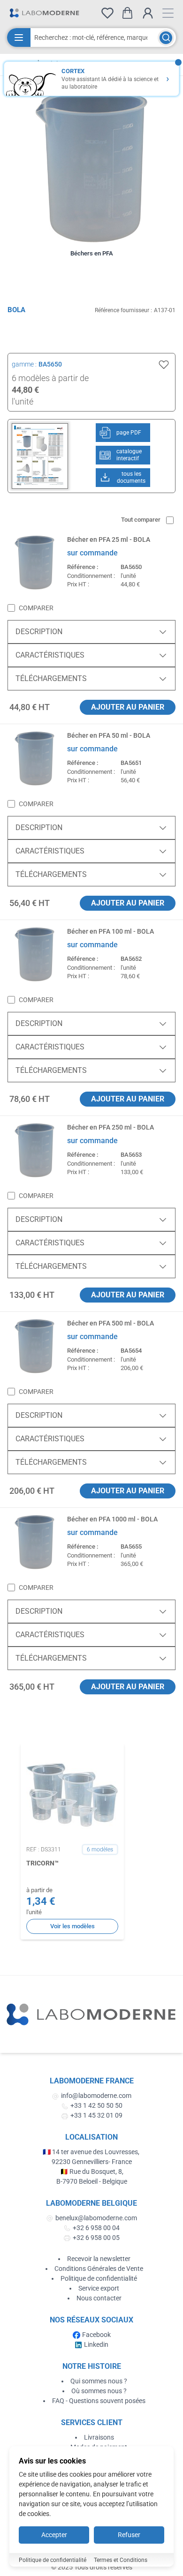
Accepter (54, 2535)
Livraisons (99, 2437)
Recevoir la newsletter (99, 2259)
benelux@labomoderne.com (96, 2218)
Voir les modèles (72, 1926)
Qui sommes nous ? (99, 2381)
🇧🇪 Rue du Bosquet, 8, (92, 2172)
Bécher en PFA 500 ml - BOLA (111, 1323)
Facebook (96, 2335)
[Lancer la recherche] (166, 38)
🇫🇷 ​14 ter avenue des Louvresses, (92, 2152)
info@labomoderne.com (96, 2096)
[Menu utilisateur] (148, 13)
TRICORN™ (42, 1863)
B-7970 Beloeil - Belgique (92, 2181)
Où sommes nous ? (99, 2391)
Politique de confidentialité (99, 2278)
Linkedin (96, 2344)
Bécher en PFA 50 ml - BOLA (109, 735)
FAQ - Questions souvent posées (99, 2401)
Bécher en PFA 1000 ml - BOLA (112, 1519)
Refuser (129, 2535)
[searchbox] (94, 37)
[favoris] (107, 13)
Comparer (36, 608)
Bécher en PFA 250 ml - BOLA (111, 1127)
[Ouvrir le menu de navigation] (168, 13)
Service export (99, 2288)
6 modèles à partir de (50, 378)
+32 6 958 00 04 (96, 2228)
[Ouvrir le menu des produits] (19, 37)
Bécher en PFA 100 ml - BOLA (111, 931)
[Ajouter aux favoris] (164, 365)
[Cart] (127, 13)
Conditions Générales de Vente (99, 2269)
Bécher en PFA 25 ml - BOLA (109, 539)
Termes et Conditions (121, 2560)
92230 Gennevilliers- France (92, 2162)
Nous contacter (99, 2298)
